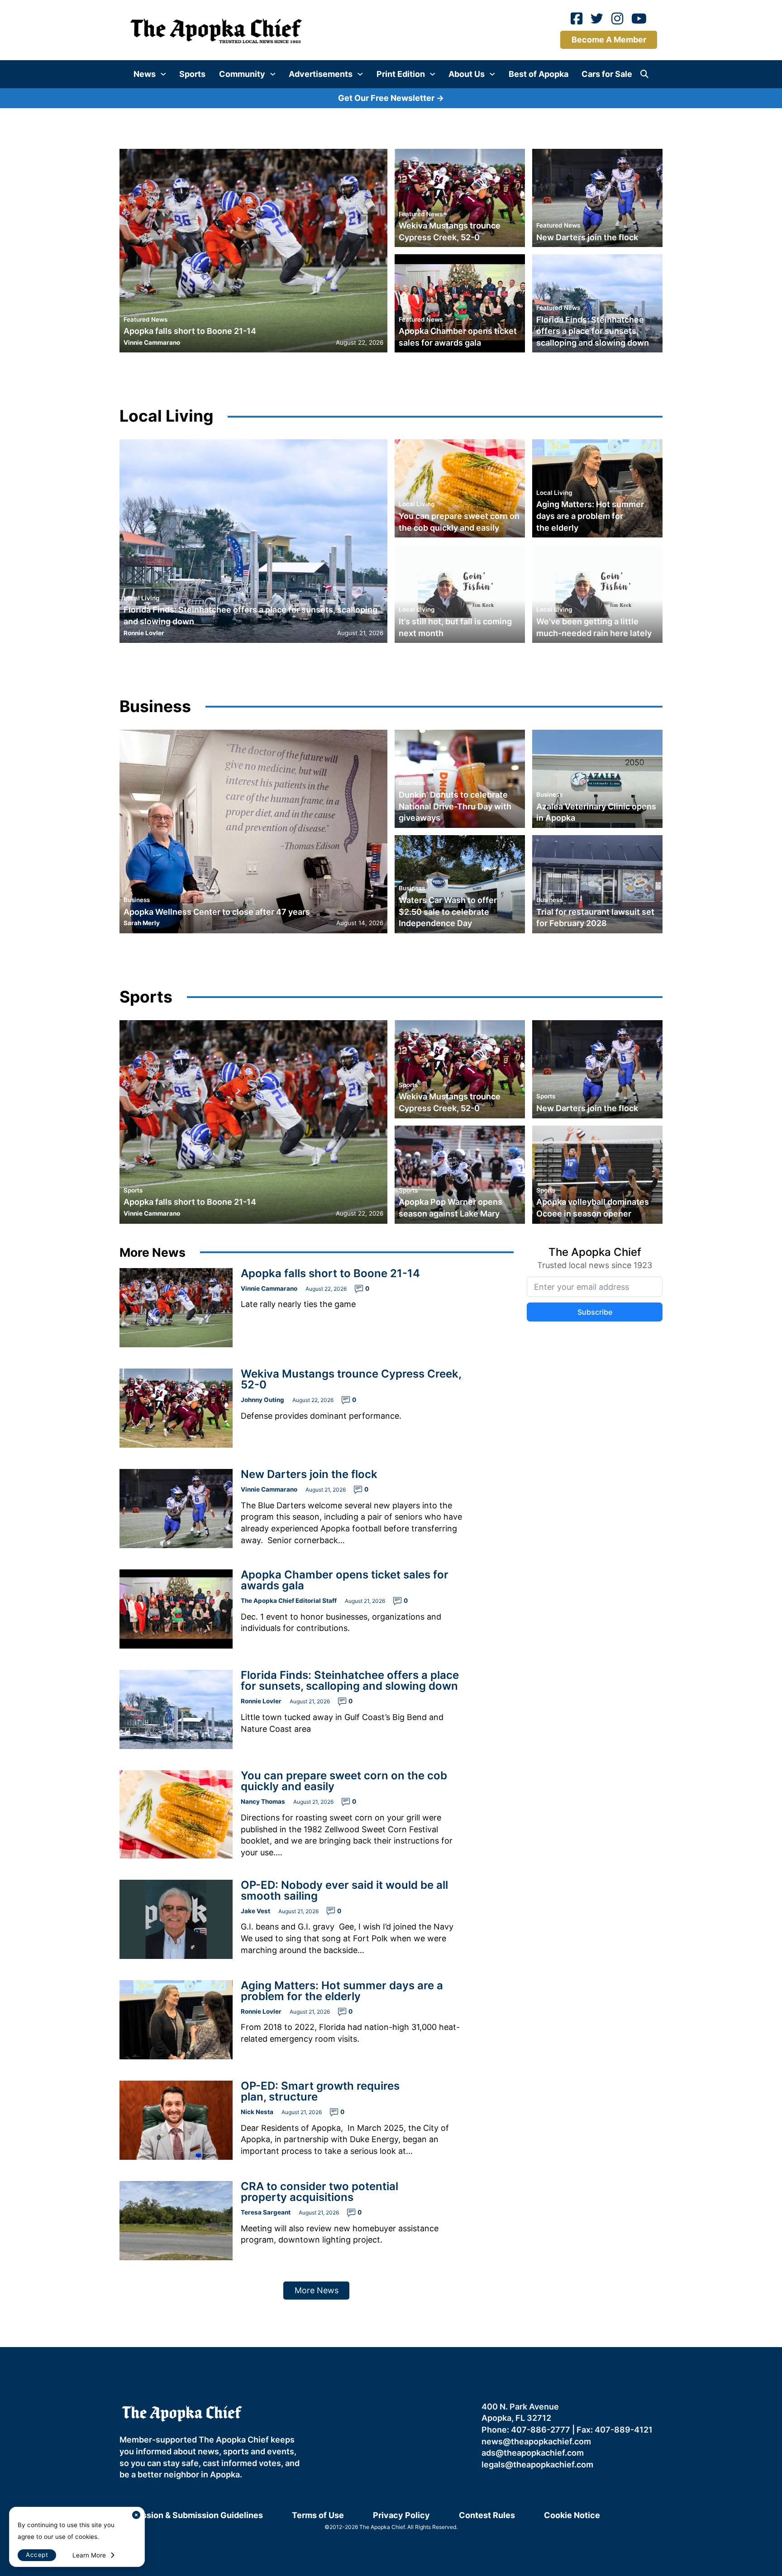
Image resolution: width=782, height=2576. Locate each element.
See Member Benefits (391, 1374)
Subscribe (485, 1295)
